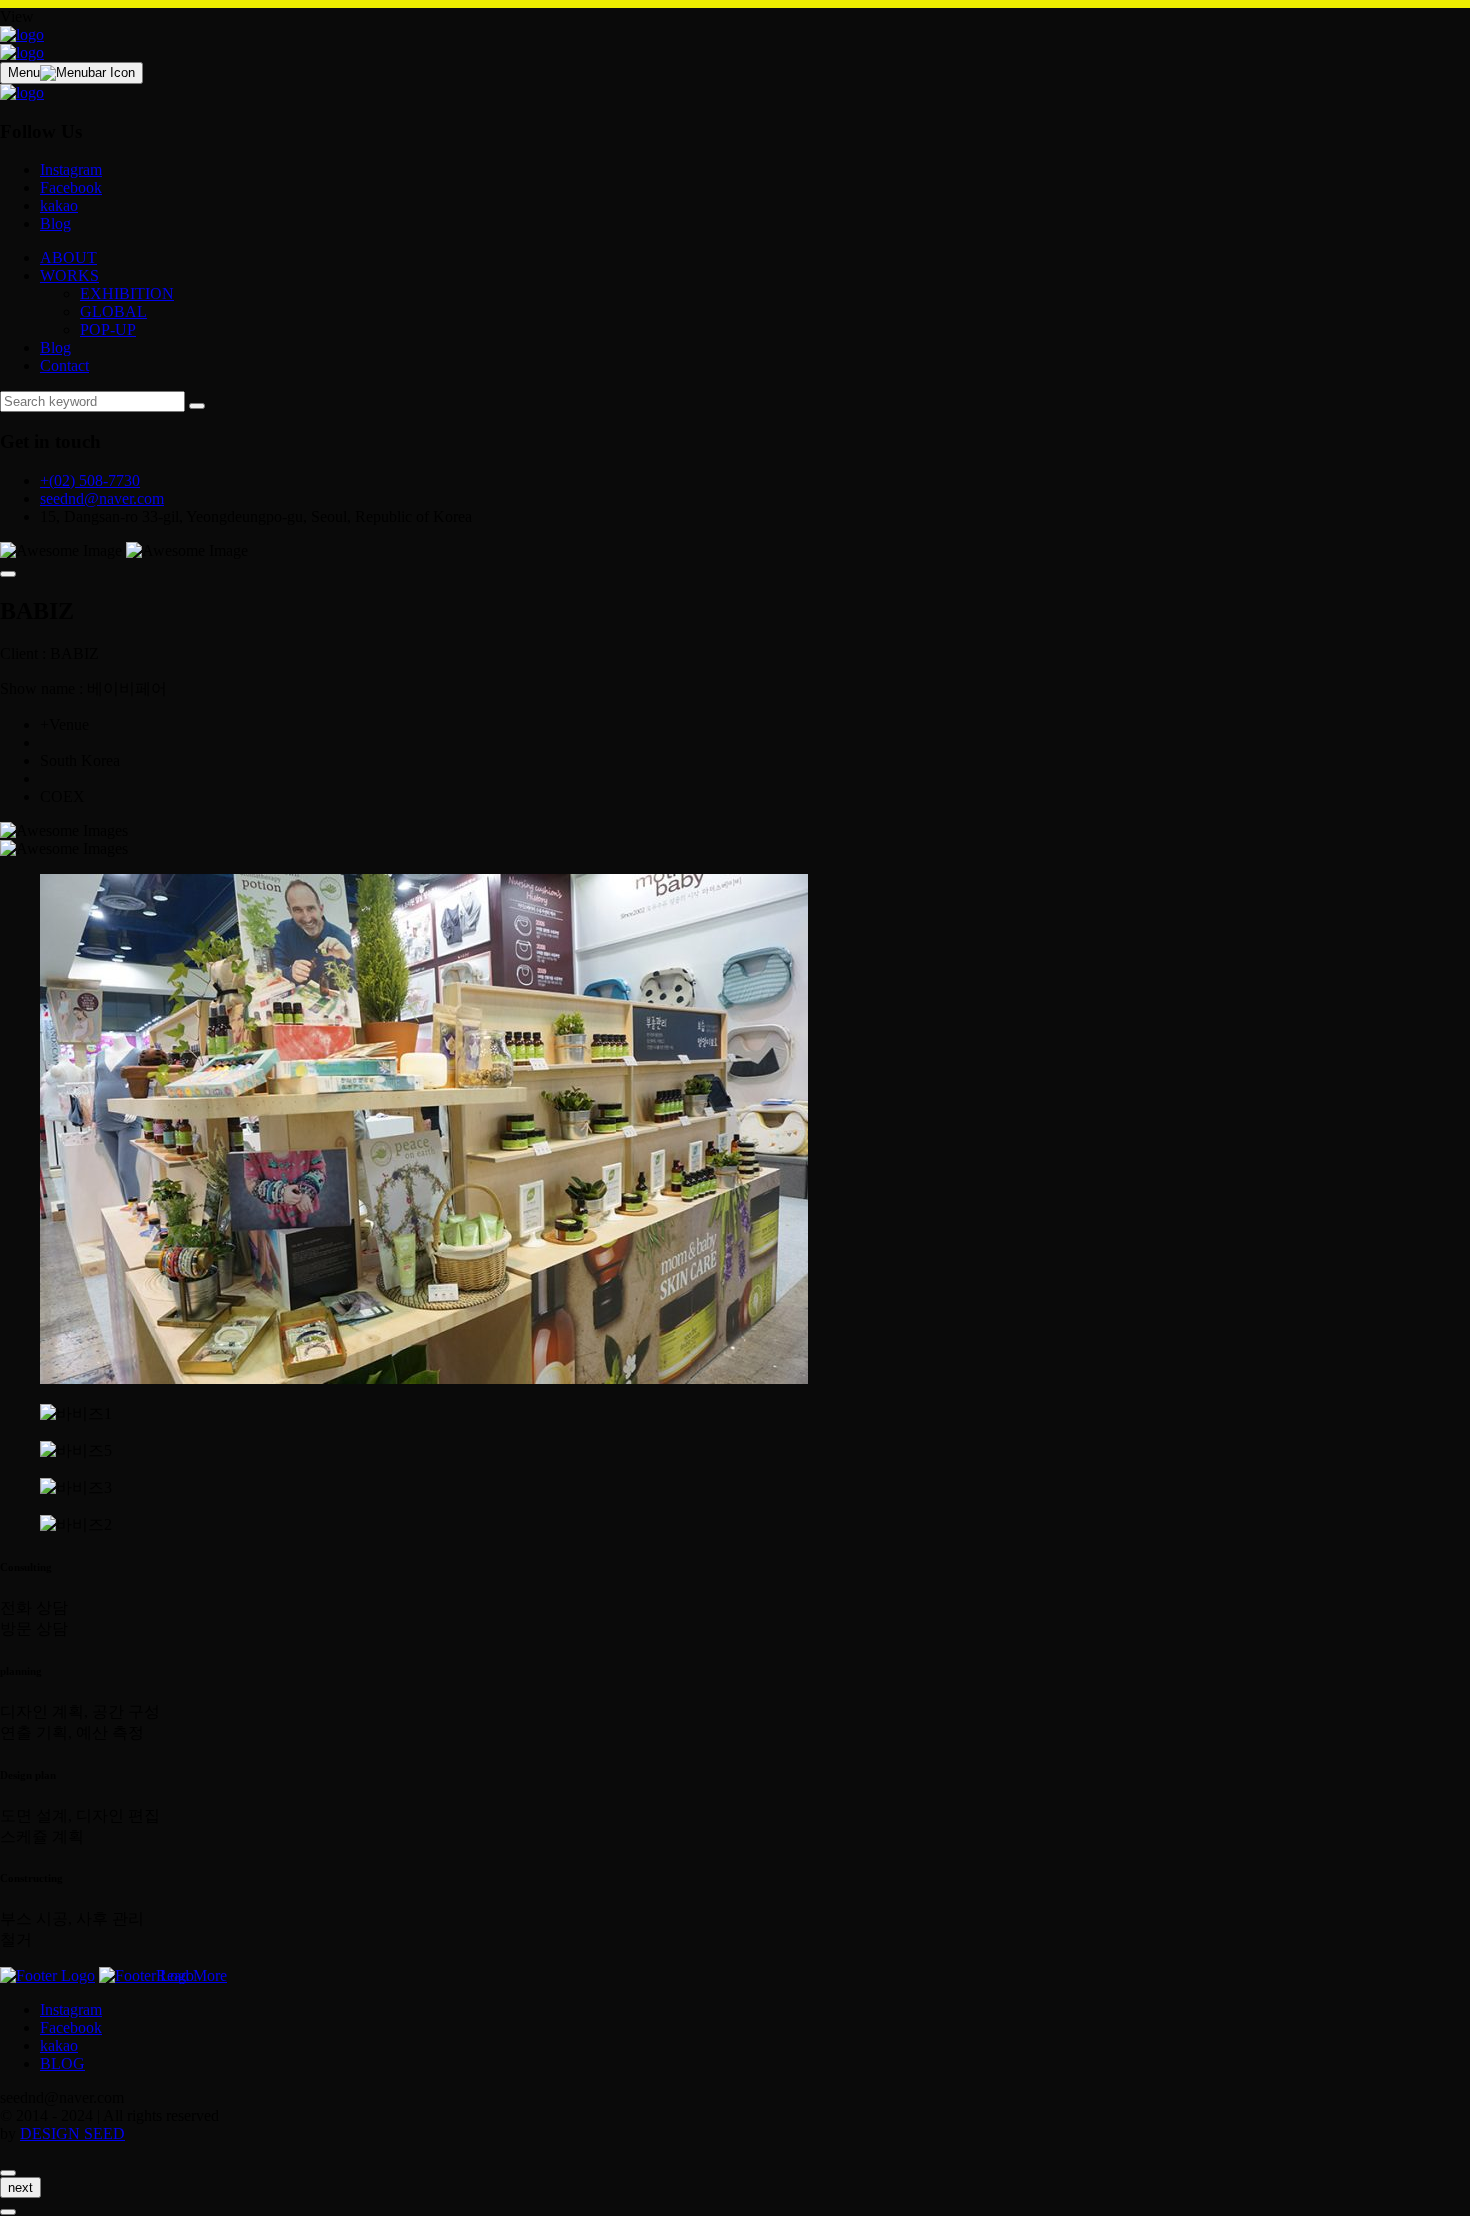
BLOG (62, 2063)
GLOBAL (113, 311)
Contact (64, 365)
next (20, 2187)
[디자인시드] (22, 34)
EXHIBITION (127, 293)
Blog (55, 223)
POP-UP (108, 329)
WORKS (69, 275)
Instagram (71, 169)
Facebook (71, 187)
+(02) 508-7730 (90, 480)
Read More (191, 1975)
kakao (59, 205)
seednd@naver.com (102, 498)
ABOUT (68, 257)
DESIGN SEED (72, 2133)
